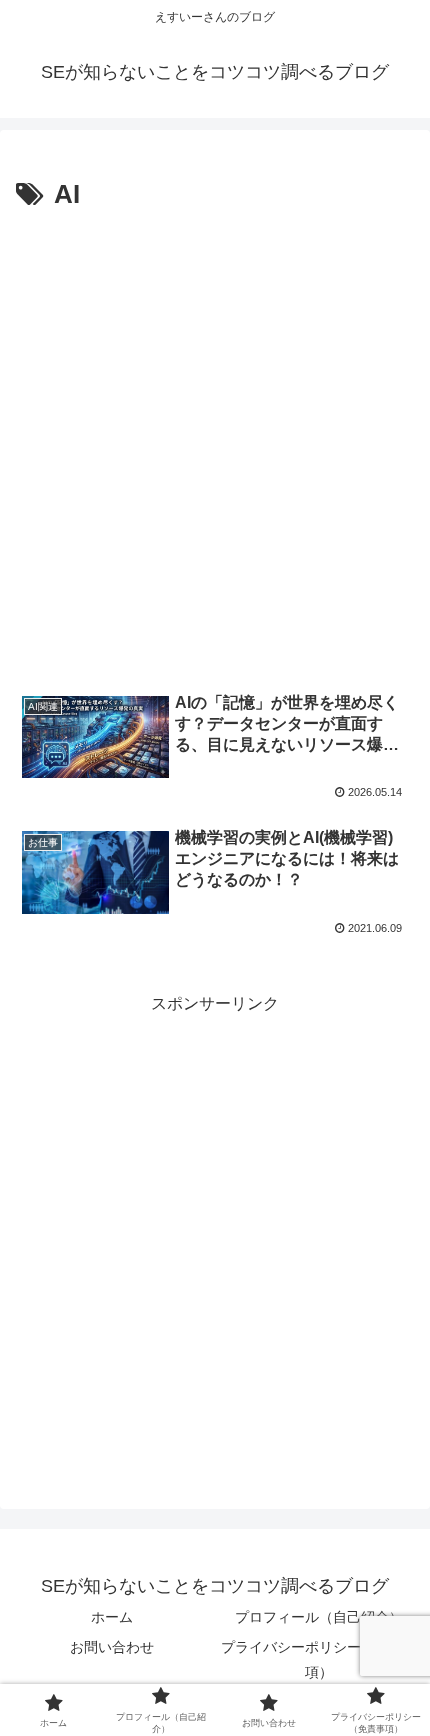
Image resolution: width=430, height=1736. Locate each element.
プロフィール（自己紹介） (319, 1617)
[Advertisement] (215, 443)
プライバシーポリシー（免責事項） (319, 1659)
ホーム (112, 1617)
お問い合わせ (112, 1647)
